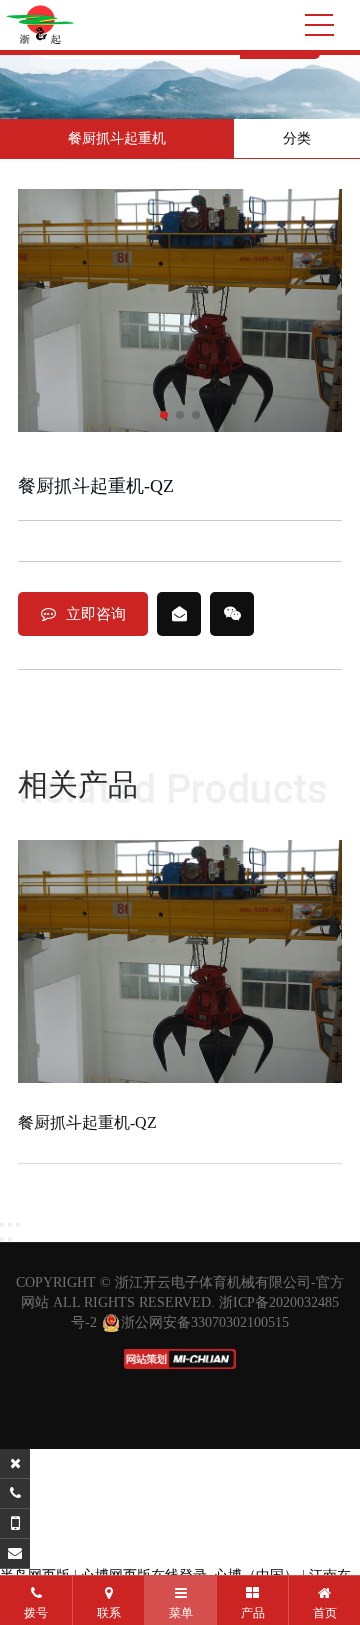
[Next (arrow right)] (10, 1239)
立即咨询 (96, 614)
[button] (164, 415)
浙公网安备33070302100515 (205, 1322)
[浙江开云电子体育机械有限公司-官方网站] (40, 25)
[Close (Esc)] (2, 1225)
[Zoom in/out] (18, 1225)
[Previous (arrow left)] (2, 1239)
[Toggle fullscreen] (10, 1225)
